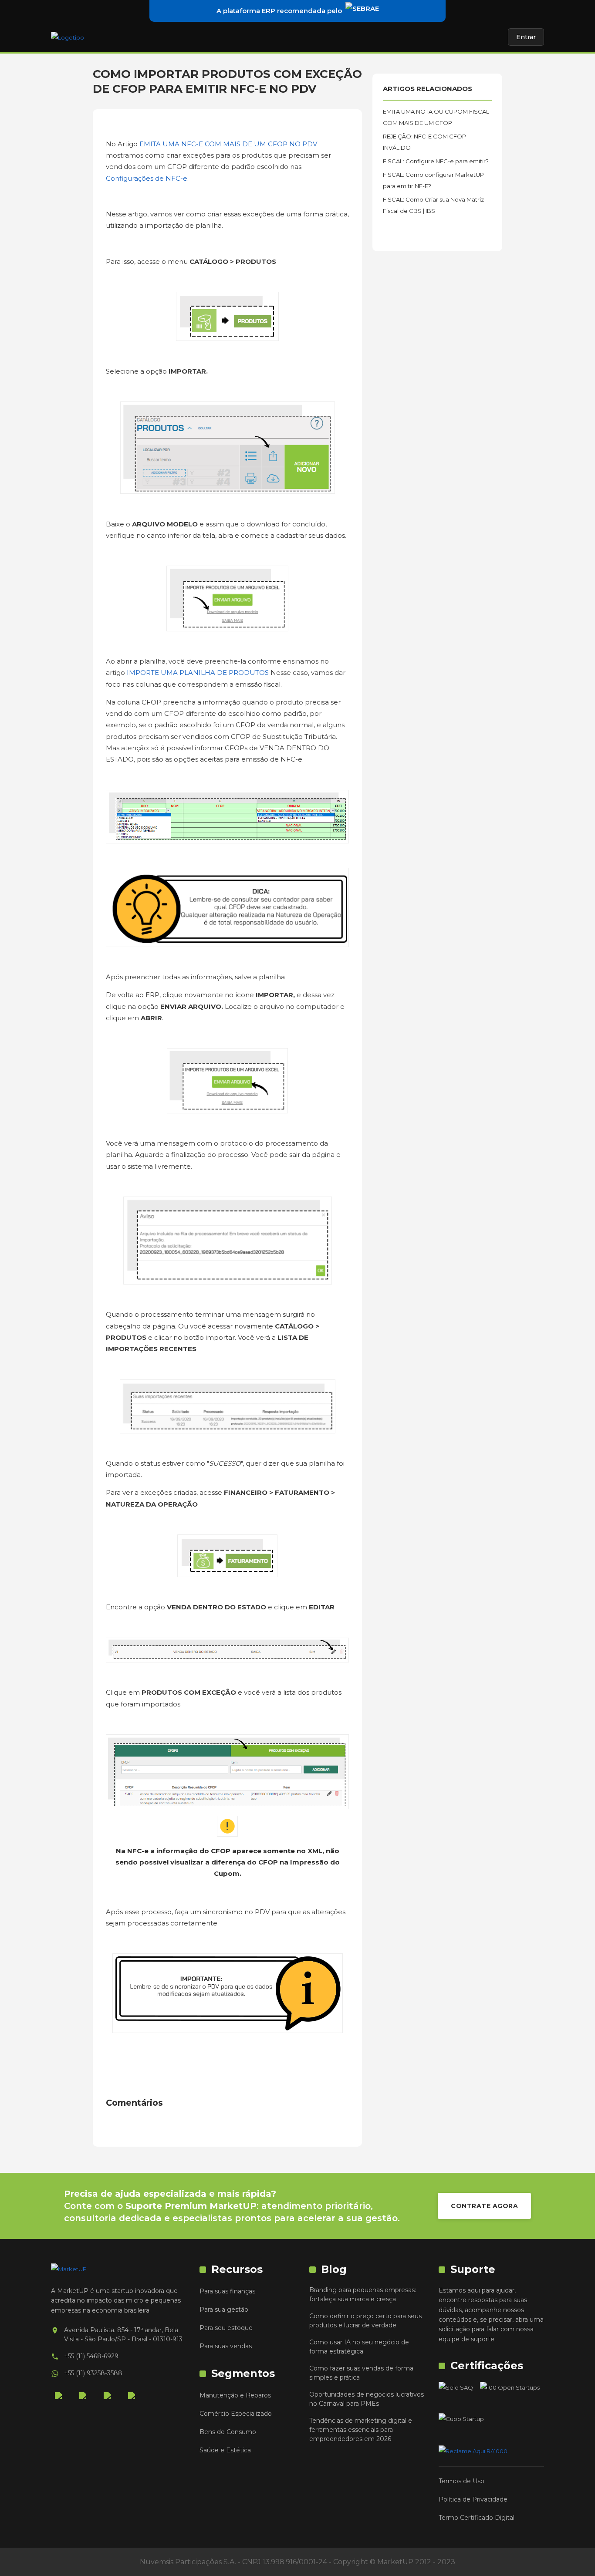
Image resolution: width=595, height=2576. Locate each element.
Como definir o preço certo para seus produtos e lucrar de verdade (365, 2321)
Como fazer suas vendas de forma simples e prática (361, 2373)
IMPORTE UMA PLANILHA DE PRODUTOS (199, 673)
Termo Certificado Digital (477, 2518)
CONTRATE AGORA (484, 2206)
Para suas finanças (227, 2291)
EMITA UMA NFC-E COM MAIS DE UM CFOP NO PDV (228, 144)
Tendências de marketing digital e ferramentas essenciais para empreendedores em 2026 (361, 2430)
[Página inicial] (68, 37)
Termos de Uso (461, 2481)
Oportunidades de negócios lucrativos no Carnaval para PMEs (367, 2399)
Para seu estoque (226, 2328)
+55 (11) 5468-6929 (91, 2356)
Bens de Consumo (228, 2432)
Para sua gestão (224, 2310)
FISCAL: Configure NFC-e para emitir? (436, 161)
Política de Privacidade (473, 2499)
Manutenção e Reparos (235, 2395)
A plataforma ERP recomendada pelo (279, 11)
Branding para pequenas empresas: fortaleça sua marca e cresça (363, 2294)
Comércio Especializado (236, 2414)
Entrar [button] (526, 37)
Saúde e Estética (225, 2450)
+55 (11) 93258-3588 (93, 2373)
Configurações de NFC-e (147, 178)
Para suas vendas (226, 2346)
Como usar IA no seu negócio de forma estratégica (359, 2347)
